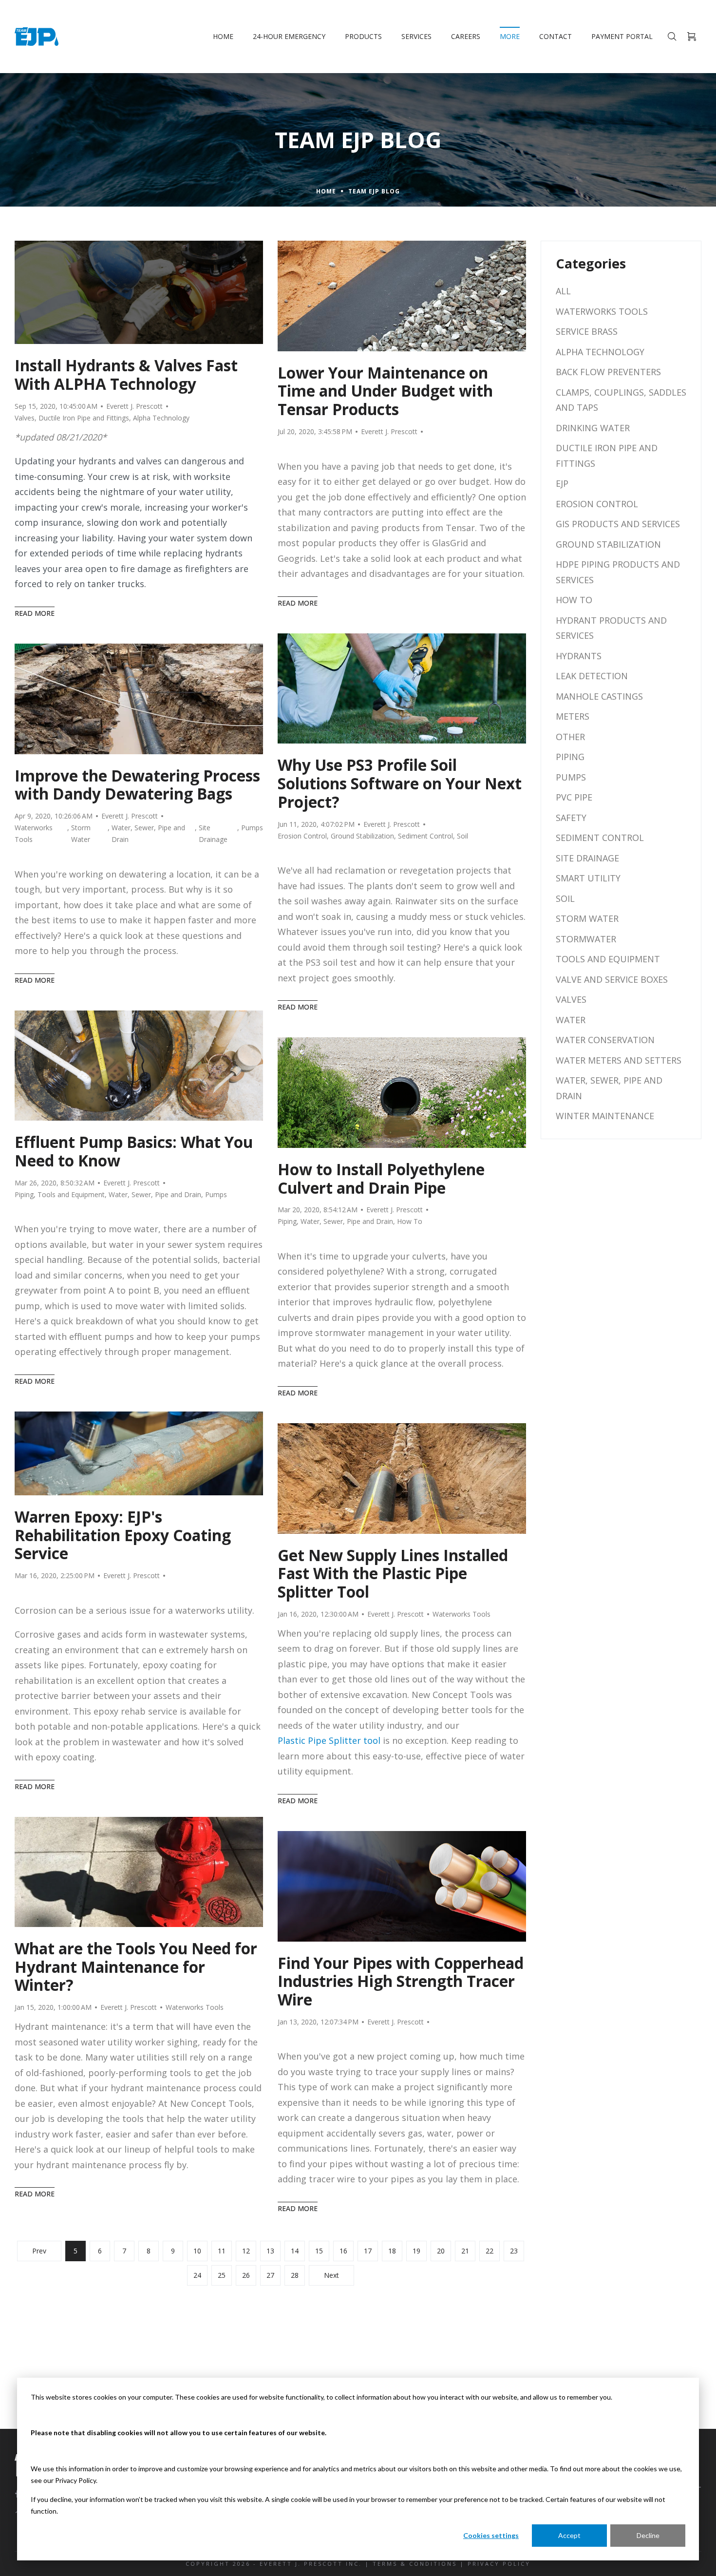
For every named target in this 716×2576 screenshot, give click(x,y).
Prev (39, 2251)
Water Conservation (605, 1040)
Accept (569, 2535)
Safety (571, 818)
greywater (36, 1290)
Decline (648, 2535)
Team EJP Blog (374, 191)
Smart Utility (588, 878)
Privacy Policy (75, 2480)
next (331, 2275)
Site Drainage (213, 833)
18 (392, 2251)
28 (295, 2275)
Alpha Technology (161, 418)
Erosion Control (302, 836)
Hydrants (579, 656)
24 (197, 2275)
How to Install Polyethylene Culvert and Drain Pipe (381, 1179)
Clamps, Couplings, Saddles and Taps (621, 400)
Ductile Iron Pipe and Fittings (84, 418)
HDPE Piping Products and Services (618, 572)
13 (270, 2251)
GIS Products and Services (618, 524)
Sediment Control (425, 836)
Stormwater (586, 939)
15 (319, 2251)
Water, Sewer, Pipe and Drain (148, 833)
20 (441, 2251)
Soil (462, 836)
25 (222, 2275)
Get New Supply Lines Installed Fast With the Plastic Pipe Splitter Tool (393, 1574)
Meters (573, 716)
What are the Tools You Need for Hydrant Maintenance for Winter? (136, 1967)
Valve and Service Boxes (612, 979)
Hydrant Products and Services (611, 628)
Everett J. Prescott (134, 406)
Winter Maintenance (605, 1116)
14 (295, 2251)
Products (363, 36)
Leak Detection (592, 676)
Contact (556, 36)
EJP (562, 483)
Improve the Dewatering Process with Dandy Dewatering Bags (137, 785)
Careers (466, 36)
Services (416, 36)
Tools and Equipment (71, 1194)
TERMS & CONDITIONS (415, 2564)
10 (197, 2251)
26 (246, 2275)
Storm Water (81, 833)
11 (222, 2251)
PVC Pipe (574, 797)
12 (246, 2251)
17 (368, 2251)
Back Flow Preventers (608, 372)
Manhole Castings (599, 696)
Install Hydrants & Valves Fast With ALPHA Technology (126, 375)
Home (223, 36)
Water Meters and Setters (619, 1060)
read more (35, 613)
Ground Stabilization (362, 836)
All (563, 291)
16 (343, 2251)
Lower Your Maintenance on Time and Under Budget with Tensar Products (385, 391)
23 (514, 2251)
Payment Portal (622, 36)
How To (410, 1221)
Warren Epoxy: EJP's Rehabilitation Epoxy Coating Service (123, 1535)
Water (571, 1020)
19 (416, 2251)
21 (465, 2251)
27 (270, 2275)
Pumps (252, 828)
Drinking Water (593, 428)
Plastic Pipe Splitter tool (329, 1740)
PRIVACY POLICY (499, 2564)
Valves (25, 418)
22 (490, 2251)
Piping (24, 1194)
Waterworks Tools (34, 833)
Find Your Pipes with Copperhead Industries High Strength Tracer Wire (401, 1981)
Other (570, 737)
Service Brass (587, 331)
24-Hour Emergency (289, 36)
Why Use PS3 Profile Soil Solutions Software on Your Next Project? (400, 783)
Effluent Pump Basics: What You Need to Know (134, 1151)
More (510, 36)
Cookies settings (491, 2535)
